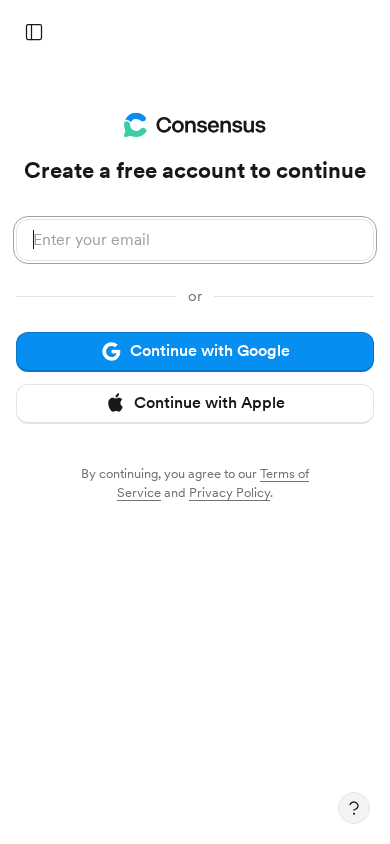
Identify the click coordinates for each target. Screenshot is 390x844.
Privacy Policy (229, 492)
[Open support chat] (354, 808)
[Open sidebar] (34, 32)
